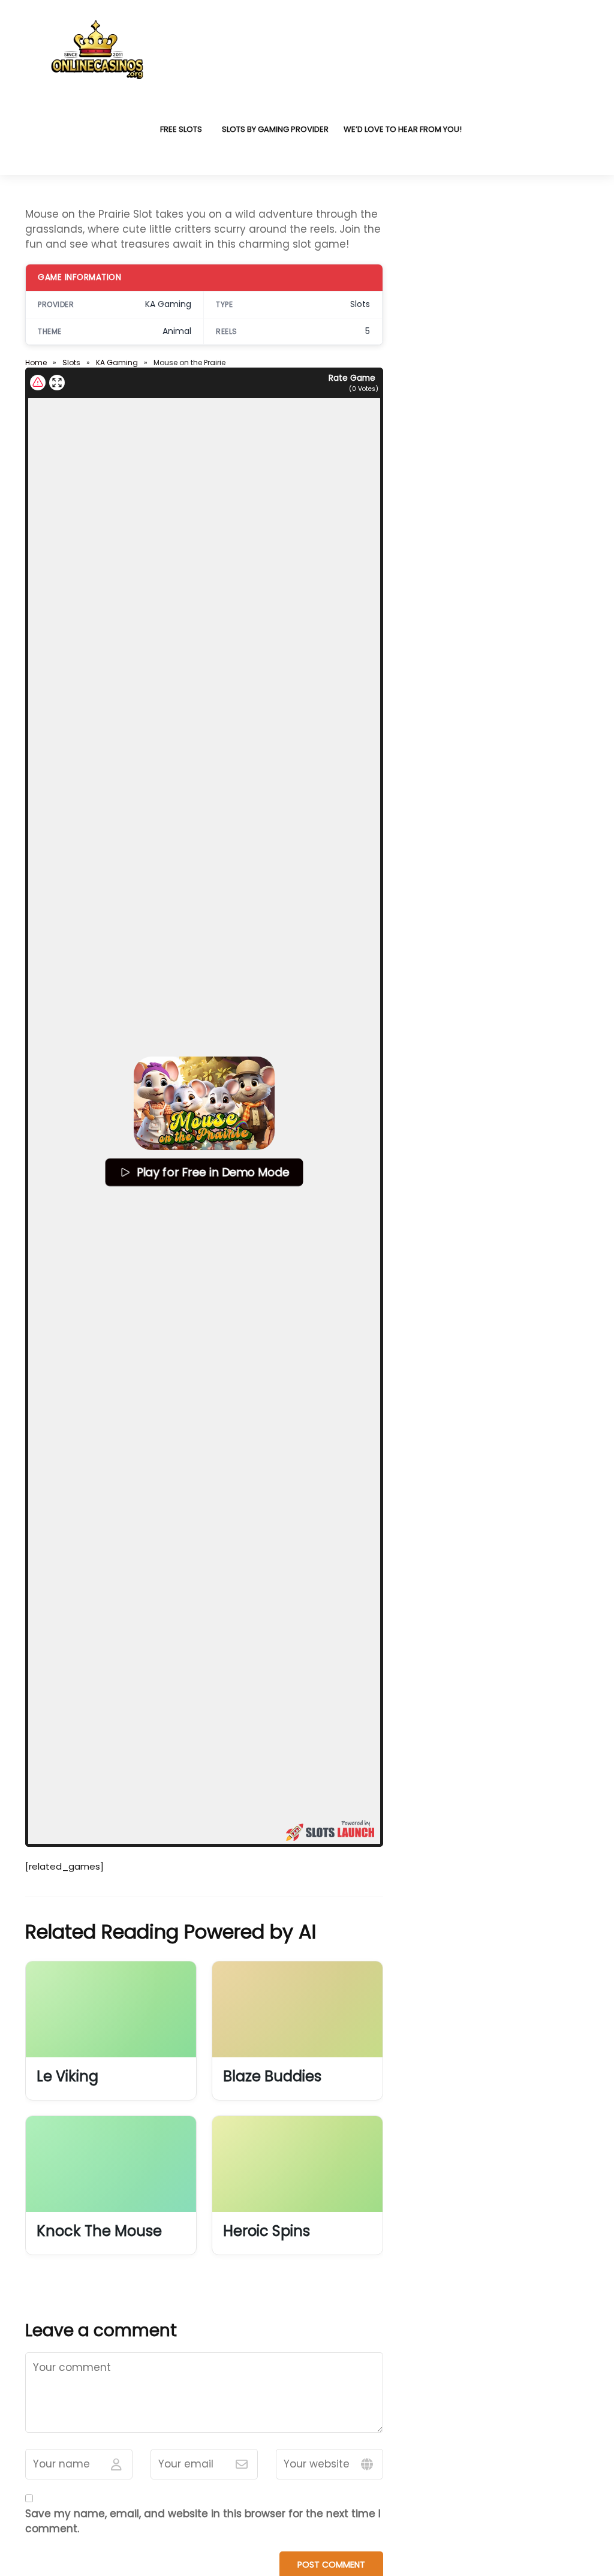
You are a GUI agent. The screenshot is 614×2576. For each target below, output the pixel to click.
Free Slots (181, 129)
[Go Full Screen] (57, 383)
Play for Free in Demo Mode (213, 1172)
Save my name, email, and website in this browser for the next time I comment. (203, 2521)
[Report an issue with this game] (38, 383)
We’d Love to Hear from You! (403, 129)
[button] (204, 1103)
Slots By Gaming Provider (275, 129)
